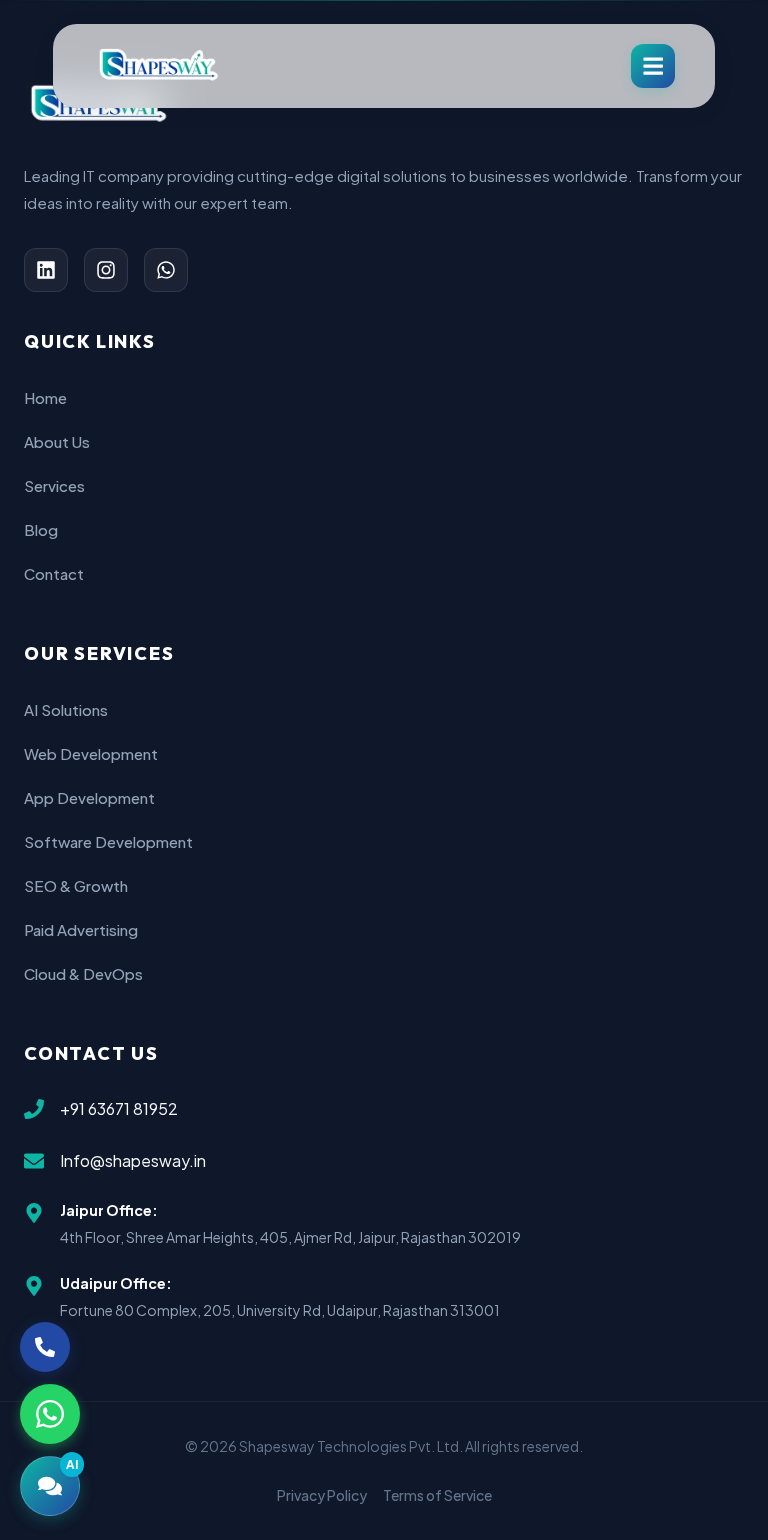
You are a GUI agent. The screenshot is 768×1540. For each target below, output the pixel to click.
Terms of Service (437, 1495)
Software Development (108, 841)
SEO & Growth (76, 885)
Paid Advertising (81, 929)
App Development (89, 797)
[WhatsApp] (166, 270)
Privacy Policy (322, 1495)
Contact (54, 573)
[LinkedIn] (46, 270)
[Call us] (45, 1347)
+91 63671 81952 (119, 1108)
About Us (57, 441)
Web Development (91, 753)
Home (45, 397)
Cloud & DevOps (83, 973)
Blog (41, 529)
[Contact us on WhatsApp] (50, 1414)
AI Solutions (66, 709)
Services (54, 485)
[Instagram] (106, 270)
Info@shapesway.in (133, 1160)
